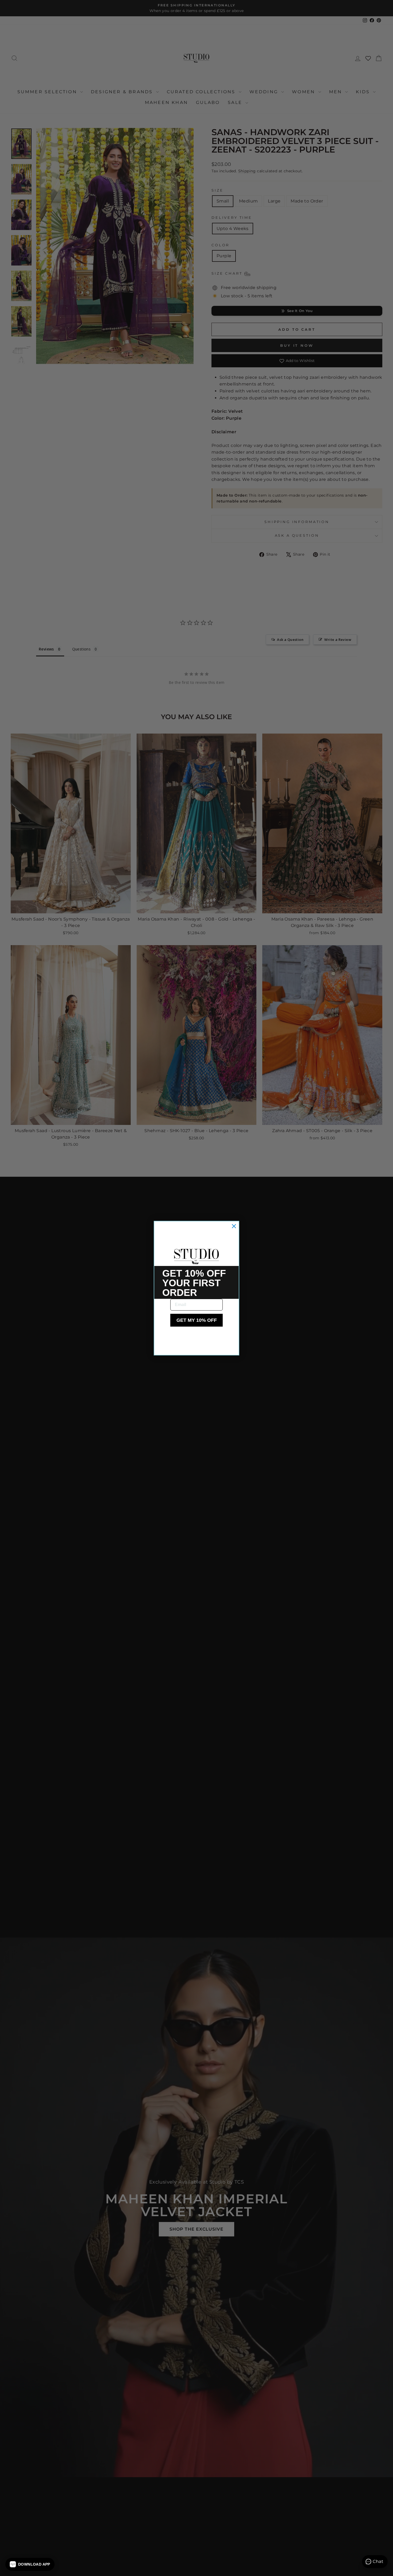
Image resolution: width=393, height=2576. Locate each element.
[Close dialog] (234, 1226)
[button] (30, 2564)
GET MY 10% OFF (197, 1320)
